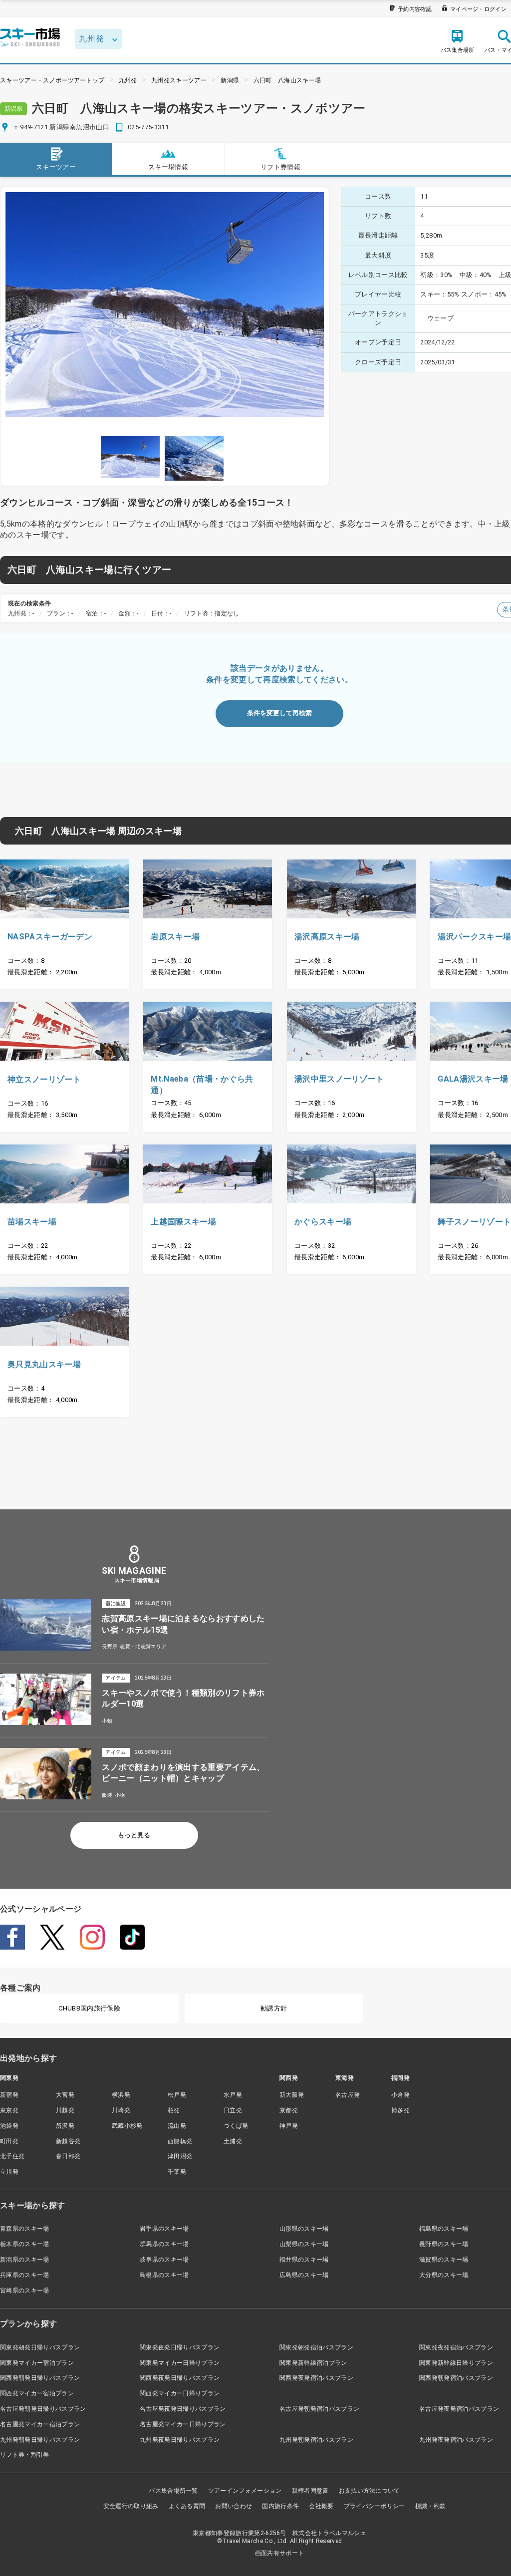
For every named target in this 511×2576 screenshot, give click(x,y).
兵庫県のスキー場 (25, 2275)
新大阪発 (292, 2095)
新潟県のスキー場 (25, 2260)
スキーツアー (56, 167)
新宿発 (9, 2095)
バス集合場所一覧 (173, 2491)
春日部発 (68, 2156)
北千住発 (12, 2156)
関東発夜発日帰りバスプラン (180, 2347)
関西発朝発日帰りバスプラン (40, 2378)
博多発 (400, 2110)
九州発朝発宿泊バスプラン (316, 2440)
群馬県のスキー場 (164, 2244)
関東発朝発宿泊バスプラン (316, 2347)
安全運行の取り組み (131, 2506)
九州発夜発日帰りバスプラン (180, 2440)
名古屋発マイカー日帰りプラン (183, 2424)
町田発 (9, 2141)
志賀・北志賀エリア (143, 1646)
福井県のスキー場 (304, 2260)
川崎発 (121, 2110)
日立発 (233, 2110)
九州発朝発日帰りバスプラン (40, 2440)
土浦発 (233, 2141)
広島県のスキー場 (304, 2275)
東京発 (9, 2110)
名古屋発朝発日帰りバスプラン (43, 2409)
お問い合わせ (234, 2506)
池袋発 (9, 2126)
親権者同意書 (310, 2491)
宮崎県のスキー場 (25, 2290)
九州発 (128, 80)
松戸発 (177, 2095)
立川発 (9, 2172)
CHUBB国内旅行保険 (89, 2008)
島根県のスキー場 (164, 2275)
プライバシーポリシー (375, 2506)
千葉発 (177, 2172)
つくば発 (236, 2126)
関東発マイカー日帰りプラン (180, 2363)
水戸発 (233, 2095)
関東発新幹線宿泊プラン (313, 2363)
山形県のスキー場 (304, 2229)
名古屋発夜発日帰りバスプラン (183, 2409)
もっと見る (134, 1835)
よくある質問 (187, 2506)
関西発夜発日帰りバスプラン (180, 2378)
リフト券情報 (280, 167)
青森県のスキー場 (25, 2229)
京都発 (289, 2110)
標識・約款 (431, 2506)
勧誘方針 (274, 2008)
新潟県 (230, 80)
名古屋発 (348, 2095)
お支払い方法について (370, 2491)
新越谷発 (68, 2141)
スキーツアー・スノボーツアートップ (52, 80)
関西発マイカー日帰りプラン (180, 2393)
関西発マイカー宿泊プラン (37, 2393)
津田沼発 (180, 2156)
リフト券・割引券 (25, 2455)
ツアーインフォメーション (245, 2491)
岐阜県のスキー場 (164, 2260)
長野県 (110, 1646)
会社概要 (321, 2506)
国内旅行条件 (280, 2506)
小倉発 (400, 2095)
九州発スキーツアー (179, 80)
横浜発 (121, 2095)
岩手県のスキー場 (164, 2229)
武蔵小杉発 (127, 2126)
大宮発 (65, 2095)
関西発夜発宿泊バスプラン (316, 2378)
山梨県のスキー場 (304, 2244)
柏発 (174, 2110)
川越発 (65, 2110)
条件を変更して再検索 (279, 713)
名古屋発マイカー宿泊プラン (40, 2424)
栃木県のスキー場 (25, 2244)
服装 (107, 1795)
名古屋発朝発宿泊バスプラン (319, 2409)
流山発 (177, 2126)
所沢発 (65, 2126)
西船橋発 (180, 2141)
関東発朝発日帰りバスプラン (40, 2347)
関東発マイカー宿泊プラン (37, 2363)
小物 (107, 1721)
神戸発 (289, 2126)
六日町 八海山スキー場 (287, 80)
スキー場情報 (168, 167)
